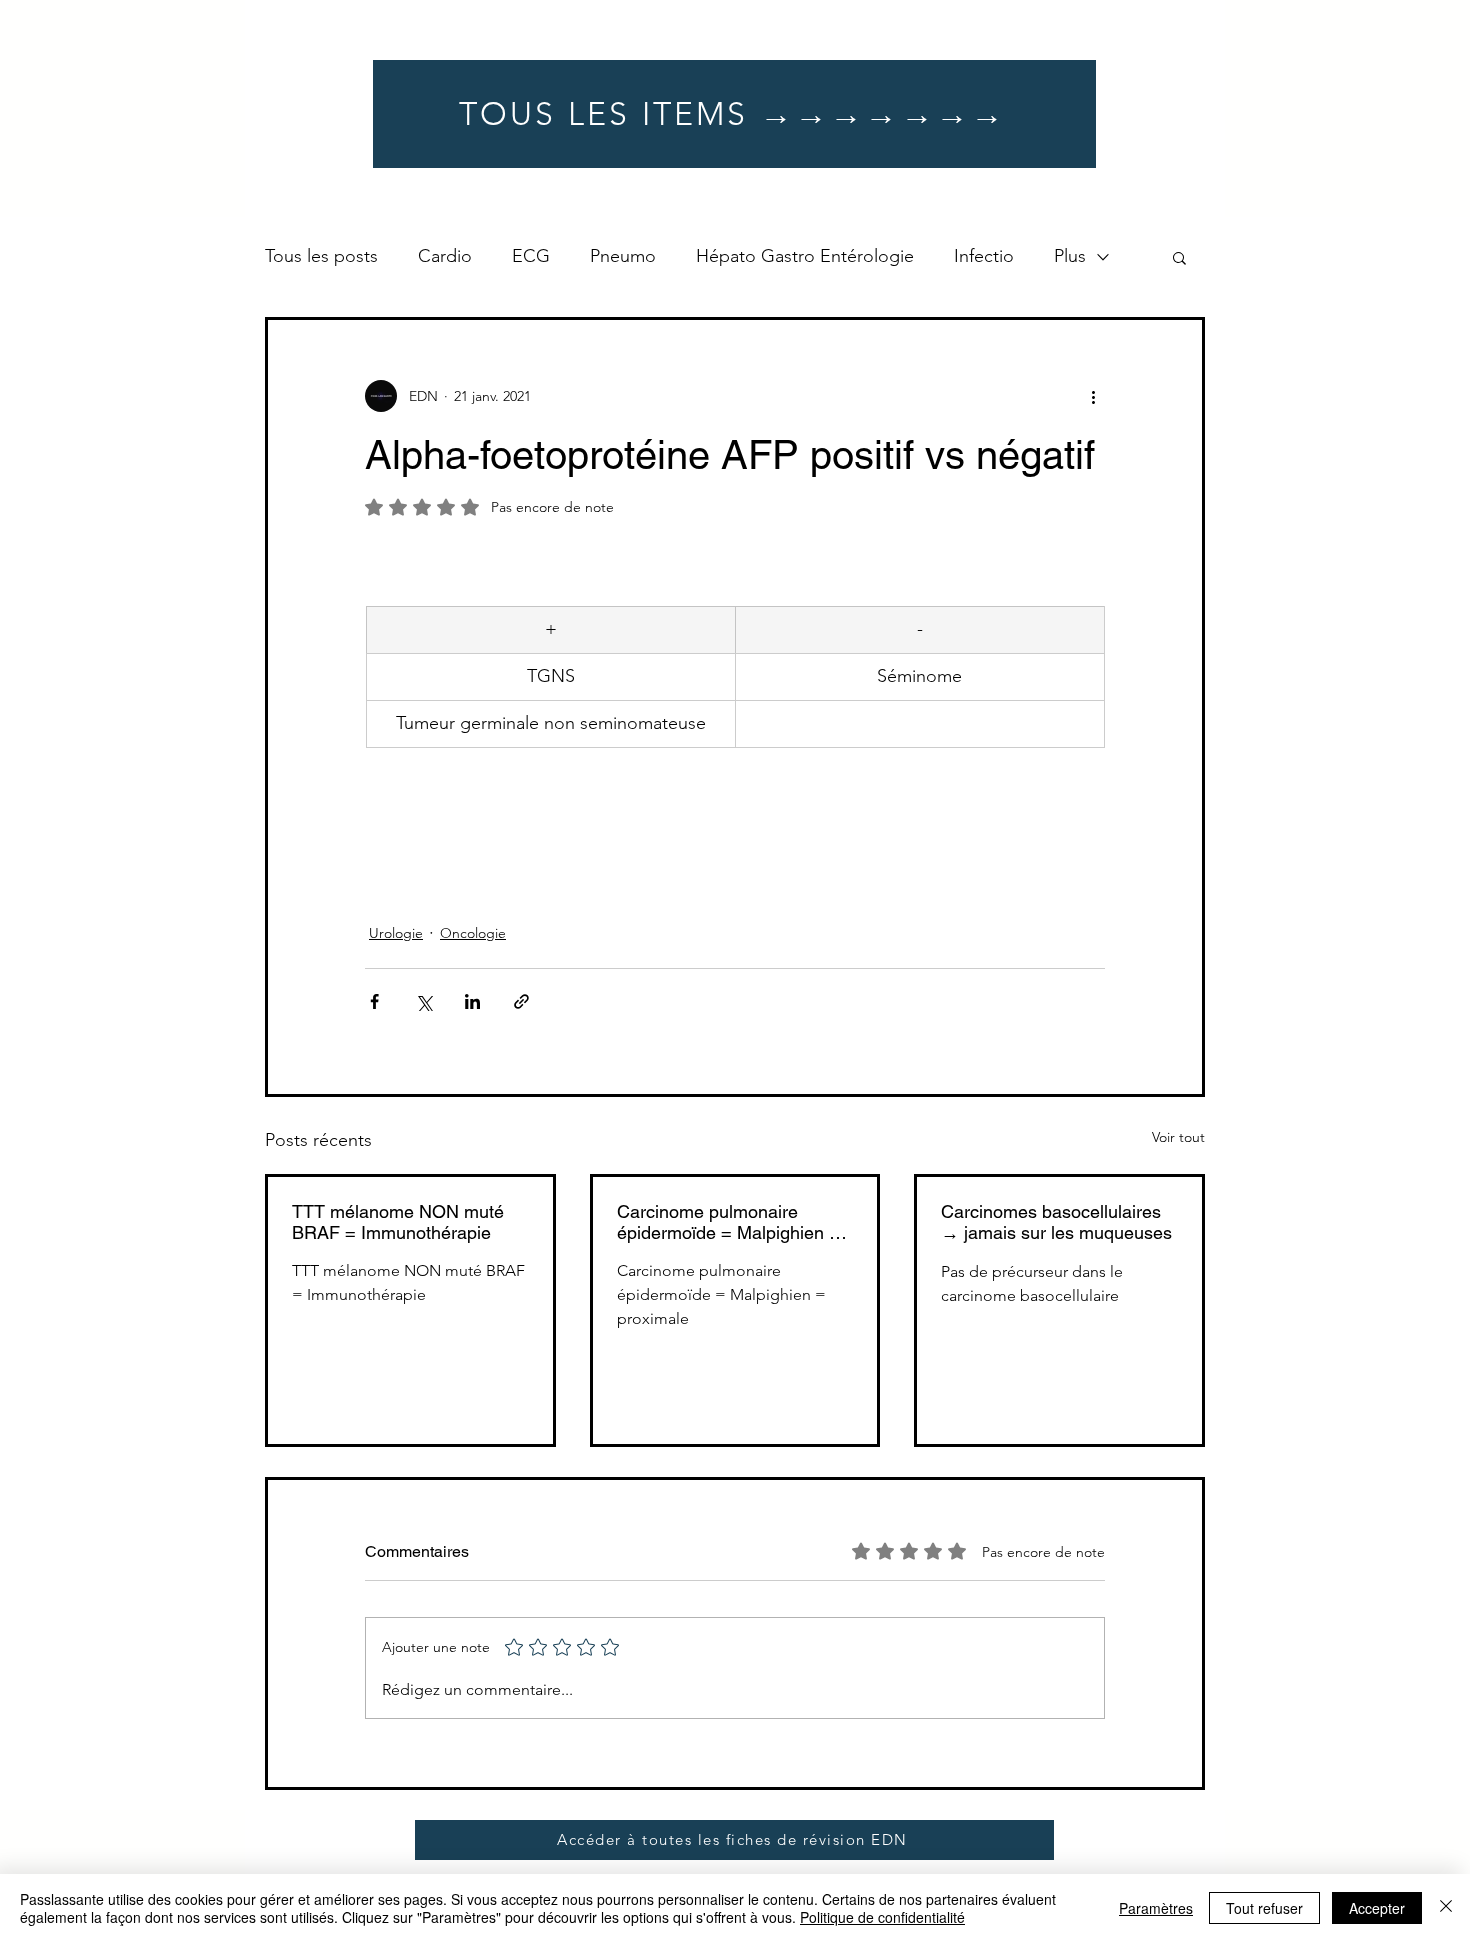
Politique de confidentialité (882, 1917)
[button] (1179, 257)
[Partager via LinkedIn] (472, 1001)
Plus (1070, 256)
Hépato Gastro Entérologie (805, 256)
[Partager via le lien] (521, 1001)
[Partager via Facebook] (374, 1001)
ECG (531, 256)
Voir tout (1178, 1137)
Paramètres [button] (1156, 1908)
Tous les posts (321, 256)
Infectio (984, 256)
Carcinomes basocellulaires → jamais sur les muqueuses (1056, 1222)
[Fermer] (1446, 1908)
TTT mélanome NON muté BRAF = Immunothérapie (398, 1222)
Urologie (396, 933)
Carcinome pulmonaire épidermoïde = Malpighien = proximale (728, 1222)
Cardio (445, 256)
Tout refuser (1264, 1908)
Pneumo (623, 256)
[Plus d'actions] (1093, 396)
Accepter (1377, 1908)
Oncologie (473, 933)
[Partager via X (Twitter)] (423, 1001)
